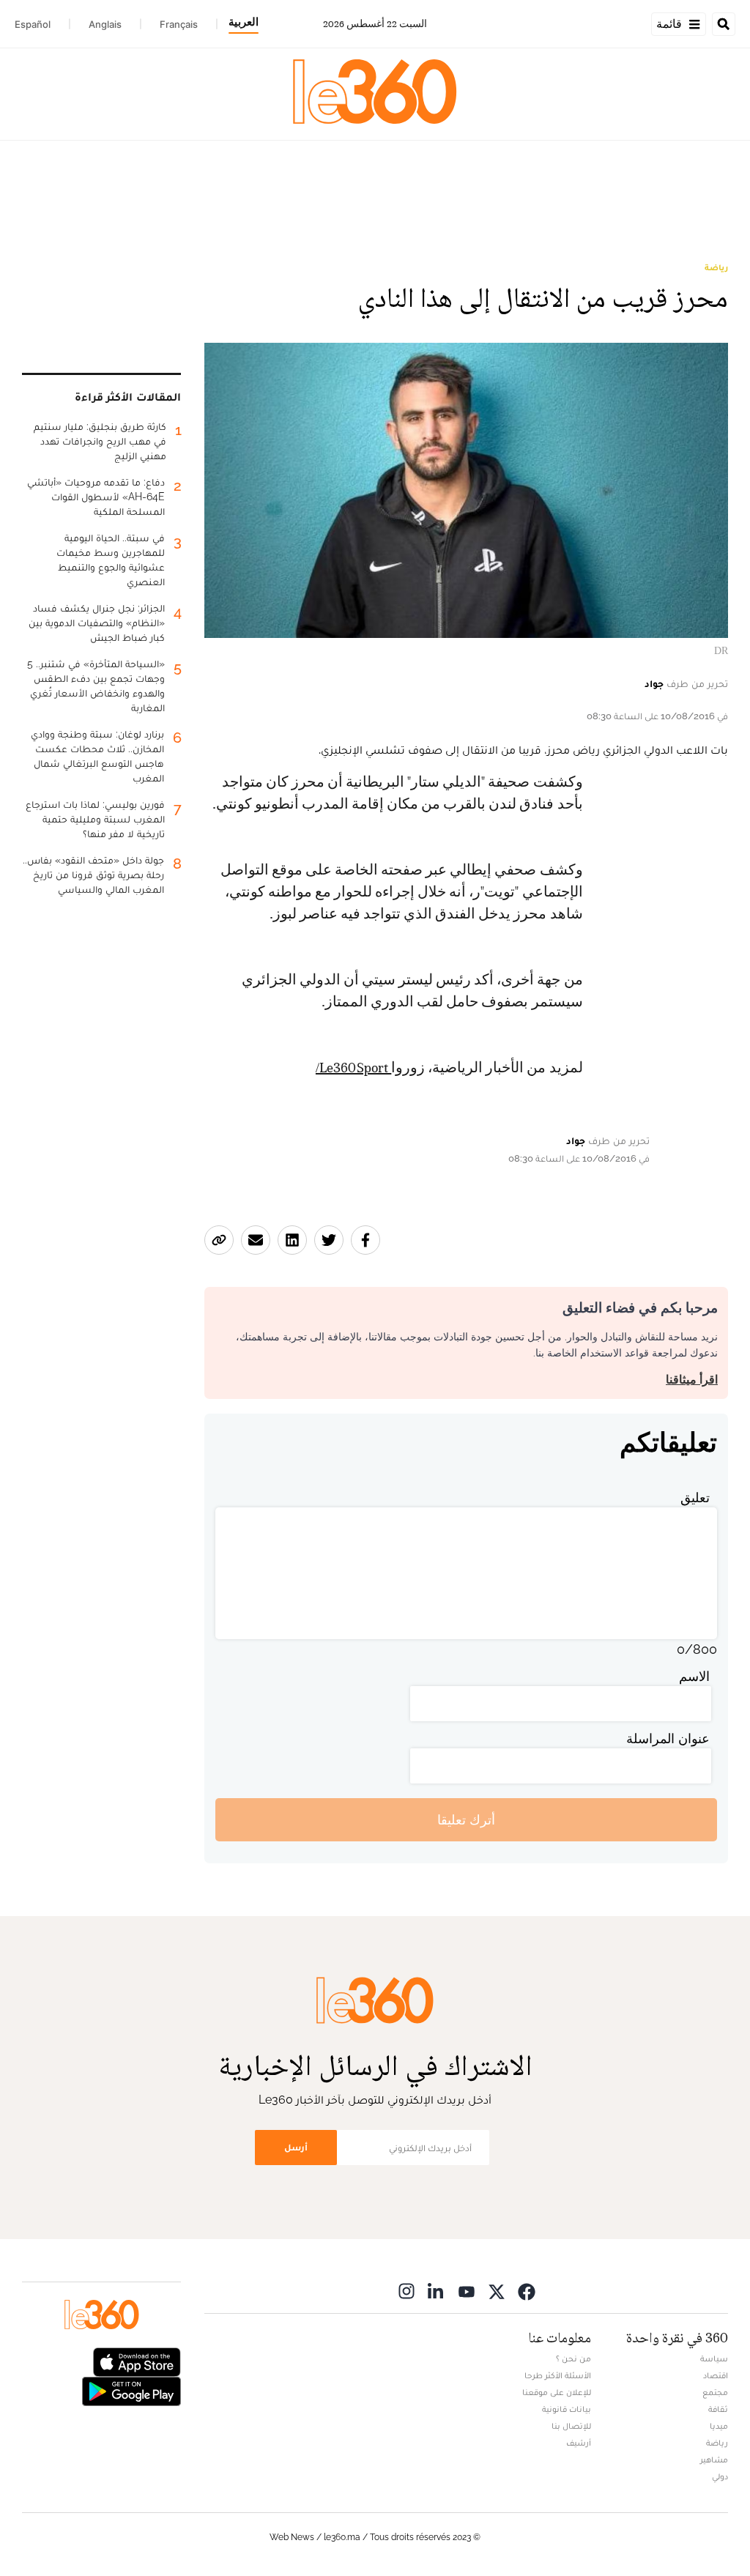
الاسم (694, 1676)
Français (179, 24)
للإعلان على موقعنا (557, 2392)
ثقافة (718, 2409)
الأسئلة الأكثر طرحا (558, 2375)
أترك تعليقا (466, 1820)
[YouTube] (467, 2291)
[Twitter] (497, 2291)
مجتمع (715, 2392)
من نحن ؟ (573, 2358)
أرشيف (579, 2443)
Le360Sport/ (353, 1068)
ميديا (719, 2426)
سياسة (714, 2358)
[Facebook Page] (527, 2291)
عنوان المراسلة (668, 1738)
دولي (720, 2476)
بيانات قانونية (567, 2409)
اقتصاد (716, 2375)
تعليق (695, 1497)
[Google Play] (131, 2390)
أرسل (296, 2147)
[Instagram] (406, 2291)
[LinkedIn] (437, 2291)
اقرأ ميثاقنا (692, 1380)
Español (33, 24)
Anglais (105, 24)
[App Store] (137, 2361)
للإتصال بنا (571, 2426)
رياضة (716, 267)
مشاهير (714, 2460)
